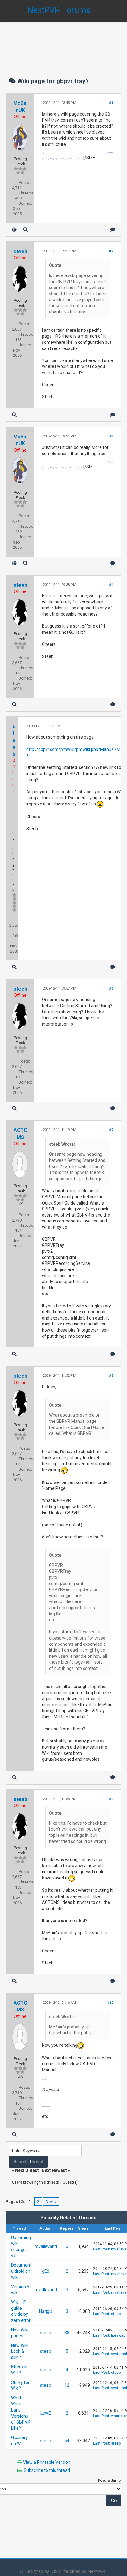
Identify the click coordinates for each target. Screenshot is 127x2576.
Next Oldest (27, 2170)
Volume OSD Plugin (62, 159)
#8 (111, 1376)
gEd (46, 2271)
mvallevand (46, 2246)
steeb (20, 252)
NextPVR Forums (59, 10)
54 (67, 2441)
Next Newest (54, 2170)
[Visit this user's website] (14, 230)
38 (67, 2333)
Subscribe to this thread (47, 2470)
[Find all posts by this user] (25, 230)
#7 (111, 1130)
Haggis (46, 2311)
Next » (51, 2201)
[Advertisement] (63, 43)
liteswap (118, 2335)
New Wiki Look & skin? (20, 2351)
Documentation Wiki (75, 159)
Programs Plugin (46, 159)
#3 (111, 436)
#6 (111, 989)
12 (67, 2385)
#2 (111, 251)
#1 (111, 103)
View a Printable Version (47, 2462)
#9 (111, 1799)
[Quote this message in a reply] (113, 230)
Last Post (101, 2249)
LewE (46, 2413)
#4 (111, 585)
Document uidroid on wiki (21, 2271)
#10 (110, 2003)
